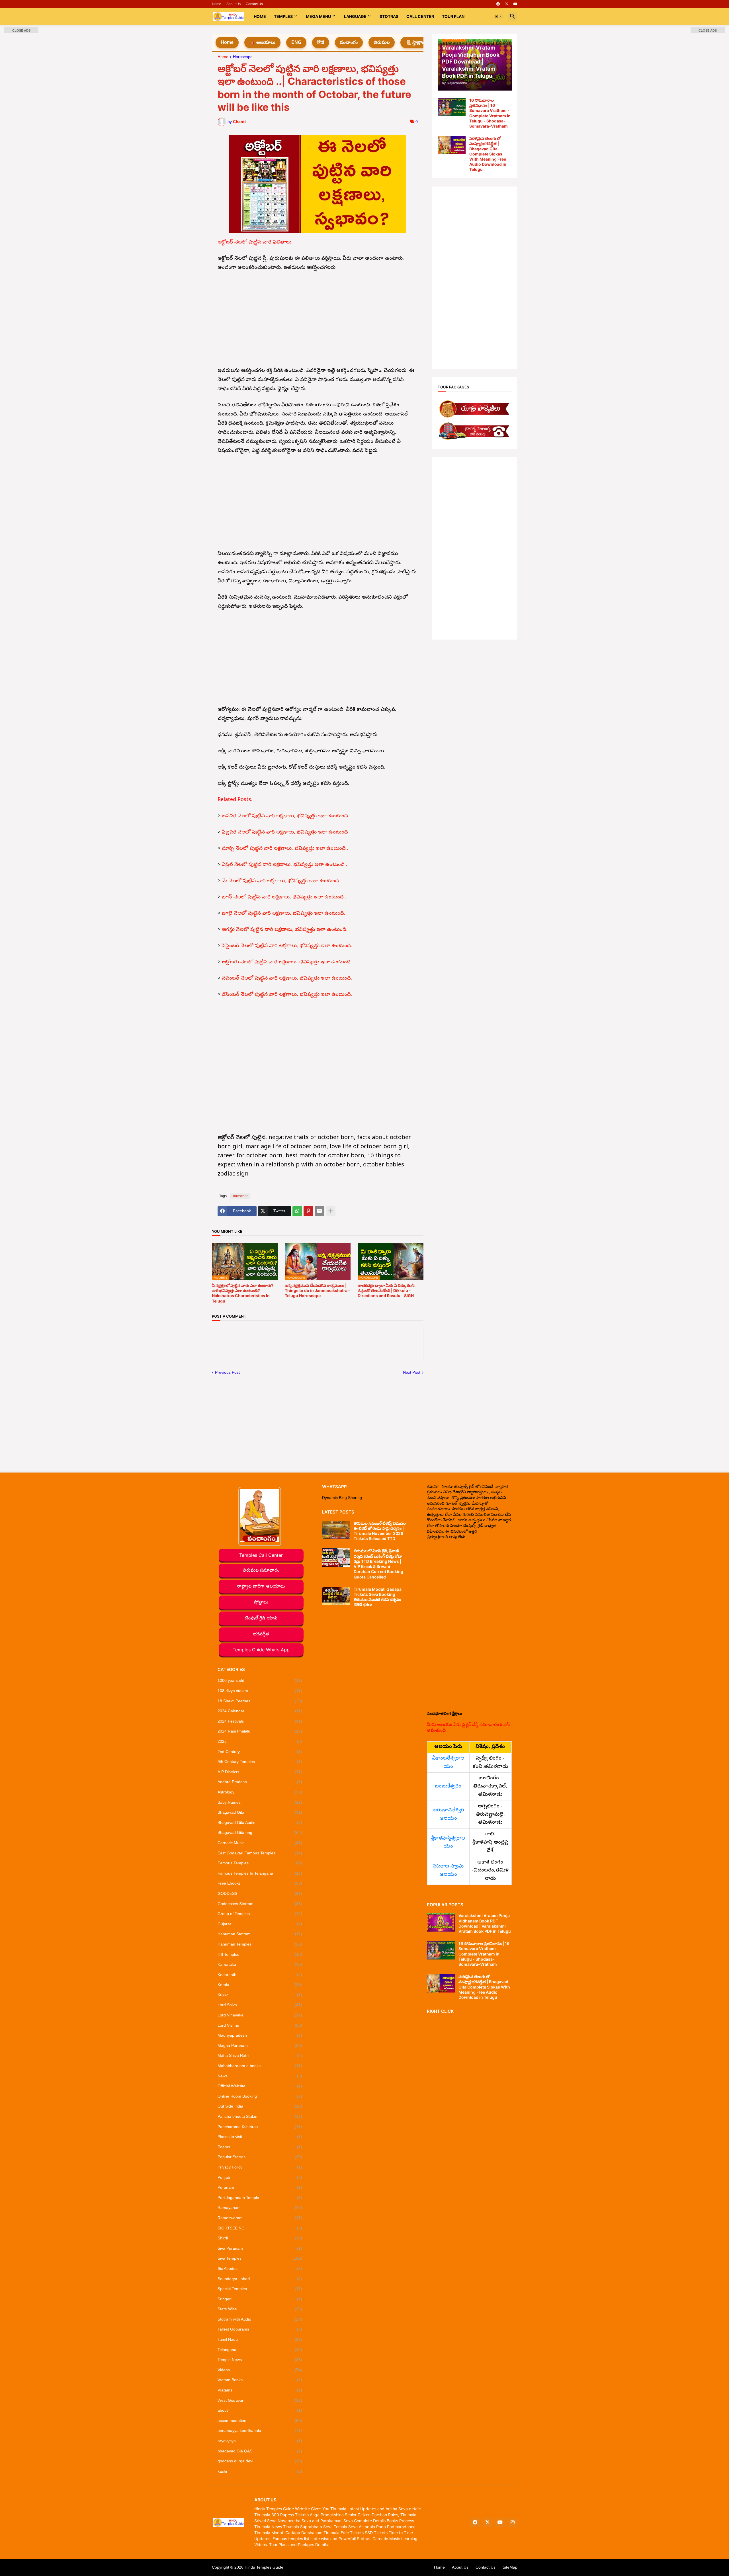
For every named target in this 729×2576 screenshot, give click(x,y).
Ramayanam (260, 2208)
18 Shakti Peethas (260, 1701)
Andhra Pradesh (260, 1782)
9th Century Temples (260, 1762)
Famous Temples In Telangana (260, 1873)
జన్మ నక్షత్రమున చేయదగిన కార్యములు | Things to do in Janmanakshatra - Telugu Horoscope (318, 1290)
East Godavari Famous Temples (260, 1853)
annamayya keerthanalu (260, 2430)
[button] (499, 17)
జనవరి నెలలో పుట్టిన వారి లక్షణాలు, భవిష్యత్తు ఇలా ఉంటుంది (285, 816)
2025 (260, 1741)
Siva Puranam (260, 2248)
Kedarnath (260, 1975)
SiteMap (510, 2567)
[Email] (320, 1211)
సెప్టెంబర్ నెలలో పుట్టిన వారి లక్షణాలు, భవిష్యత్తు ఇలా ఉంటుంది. (287, 946)
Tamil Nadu (260, 2339)
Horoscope (243, 57)
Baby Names (260, 1802)
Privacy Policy (260, 2167)
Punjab (260, 2177)
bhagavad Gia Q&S (260, 2451)
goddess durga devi (260, 2461)
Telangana (260, 2350)
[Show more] (331, 1211)
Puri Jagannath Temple (260, 2198)
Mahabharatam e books (260, 2066)
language (355, 16)
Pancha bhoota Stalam (260, 2116)
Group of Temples (260, 1914)
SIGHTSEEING (260, 2228)
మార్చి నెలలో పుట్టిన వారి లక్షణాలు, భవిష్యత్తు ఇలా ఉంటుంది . (285, 849)
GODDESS (260, 1893)
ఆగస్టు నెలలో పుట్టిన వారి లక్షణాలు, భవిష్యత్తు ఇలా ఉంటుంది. (285, 930)
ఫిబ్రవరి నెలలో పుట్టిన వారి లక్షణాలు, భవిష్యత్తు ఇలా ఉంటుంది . (286, 833)
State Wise (260, 2309)
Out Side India (260, 2106)
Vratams (260, 2390)
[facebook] (498, 4)
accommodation (260, 2421)
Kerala (260, 1985)
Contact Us (254, 4)
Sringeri (260, 2299)
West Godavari (260, 2400)
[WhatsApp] (297, 1211)
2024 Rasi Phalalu (260, 1731)
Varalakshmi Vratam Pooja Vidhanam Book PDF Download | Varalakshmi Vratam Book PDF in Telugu (485, 1923)
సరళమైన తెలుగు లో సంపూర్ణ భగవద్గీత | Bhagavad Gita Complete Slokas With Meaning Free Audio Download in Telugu (488, 154)
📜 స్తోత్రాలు (416, 42)
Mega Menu (318, 16)
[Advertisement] (318, 320)
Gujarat (260, 1924)
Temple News (260, 2360)
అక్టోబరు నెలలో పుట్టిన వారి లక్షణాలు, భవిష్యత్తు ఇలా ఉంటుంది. (287, 962)
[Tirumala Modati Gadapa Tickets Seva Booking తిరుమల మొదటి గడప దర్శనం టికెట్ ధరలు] (336, 1596)
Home (217, 4)
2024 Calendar (260, 1711)
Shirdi (260, 2238)
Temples (283, 16)
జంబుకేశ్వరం (448, 1786)
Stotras (389, 16)
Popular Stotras (260, 2157)
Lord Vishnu (260, 2025)
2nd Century (260, 1752)
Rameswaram (260, 2218)
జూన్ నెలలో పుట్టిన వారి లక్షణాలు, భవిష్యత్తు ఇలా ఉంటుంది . (284, 897)
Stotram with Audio (260, 2319)
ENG (296, 42)
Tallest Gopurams (260, 2329)
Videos (260, 2370)
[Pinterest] (308, 1211)
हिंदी (321, 42)
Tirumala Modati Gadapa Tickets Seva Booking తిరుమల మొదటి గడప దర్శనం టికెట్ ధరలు (378, 1597)
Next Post (412, 1372)
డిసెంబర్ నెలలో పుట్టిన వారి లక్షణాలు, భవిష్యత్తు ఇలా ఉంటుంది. (287, 995)
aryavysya (260, 2441)
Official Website (260, 2086)
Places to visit (260, 2137)
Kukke (260, 1995)
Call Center (420, 16)
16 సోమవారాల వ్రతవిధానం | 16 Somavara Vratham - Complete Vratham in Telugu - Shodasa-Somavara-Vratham (490, 113)
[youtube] (515, 4)
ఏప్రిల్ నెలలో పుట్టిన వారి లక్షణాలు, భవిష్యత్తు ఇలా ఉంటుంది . (284, 865)
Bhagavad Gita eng (260, 1832)
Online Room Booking (260, 2096)
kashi (260, 2471)
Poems (260, 2147)
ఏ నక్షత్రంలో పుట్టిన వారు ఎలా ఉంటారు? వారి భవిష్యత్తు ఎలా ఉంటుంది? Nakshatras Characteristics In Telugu (243, 1293)
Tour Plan (453, 16)
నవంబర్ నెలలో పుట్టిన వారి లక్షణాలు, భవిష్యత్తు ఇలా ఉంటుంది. (287, 979)
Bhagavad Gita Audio (260, 1823)
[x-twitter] (507, 4)
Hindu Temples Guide (264, 2567)
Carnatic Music (260, 1843)
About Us (234, 4)
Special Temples (260, 2289)
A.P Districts (260, 1772)
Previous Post (227, 1372)
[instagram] (513, 2522)
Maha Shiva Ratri (260, 2055)
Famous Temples (260, 1863)
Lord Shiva (260, 2005)
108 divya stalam (260, 1691)
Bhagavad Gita (260, 1812)
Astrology (260, 1792)
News (260, 2076)
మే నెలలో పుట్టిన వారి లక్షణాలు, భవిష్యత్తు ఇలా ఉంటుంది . (282, 881)
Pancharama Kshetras (260, 2127)
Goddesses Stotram (260, 1904)
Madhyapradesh (260, 2035)
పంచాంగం (349, 42)
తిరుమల (382, 42)
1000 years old (260, 1680)
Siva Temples (260, 2258)
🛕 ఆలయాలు (262, 42)
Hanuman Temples (260, 1944)
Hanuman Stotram (260, 1934)
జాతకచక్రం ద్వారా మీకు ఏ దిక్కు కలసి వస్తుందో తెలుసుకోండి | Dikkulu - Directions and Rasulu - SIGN (386, 1290)
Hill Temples (260, 1954)
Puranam (260, 2187)
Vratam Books (260, 2380)
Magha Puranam (260, 2045)
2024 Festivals (260, 1721)
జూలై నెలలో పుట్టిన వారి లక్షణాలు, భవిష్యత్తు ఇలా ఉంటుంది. (283, 914)
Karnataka (260, 1964)
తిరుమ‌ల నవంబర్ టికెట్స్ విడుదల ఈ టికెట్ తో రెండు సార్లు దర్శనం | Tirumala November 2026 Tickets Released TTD (380, 1531)
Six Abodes (260, 2268)
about (260, 2410)
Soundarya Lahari (260, 2279)
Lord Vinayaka (260, 2015)
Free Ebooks (260, 1883)
